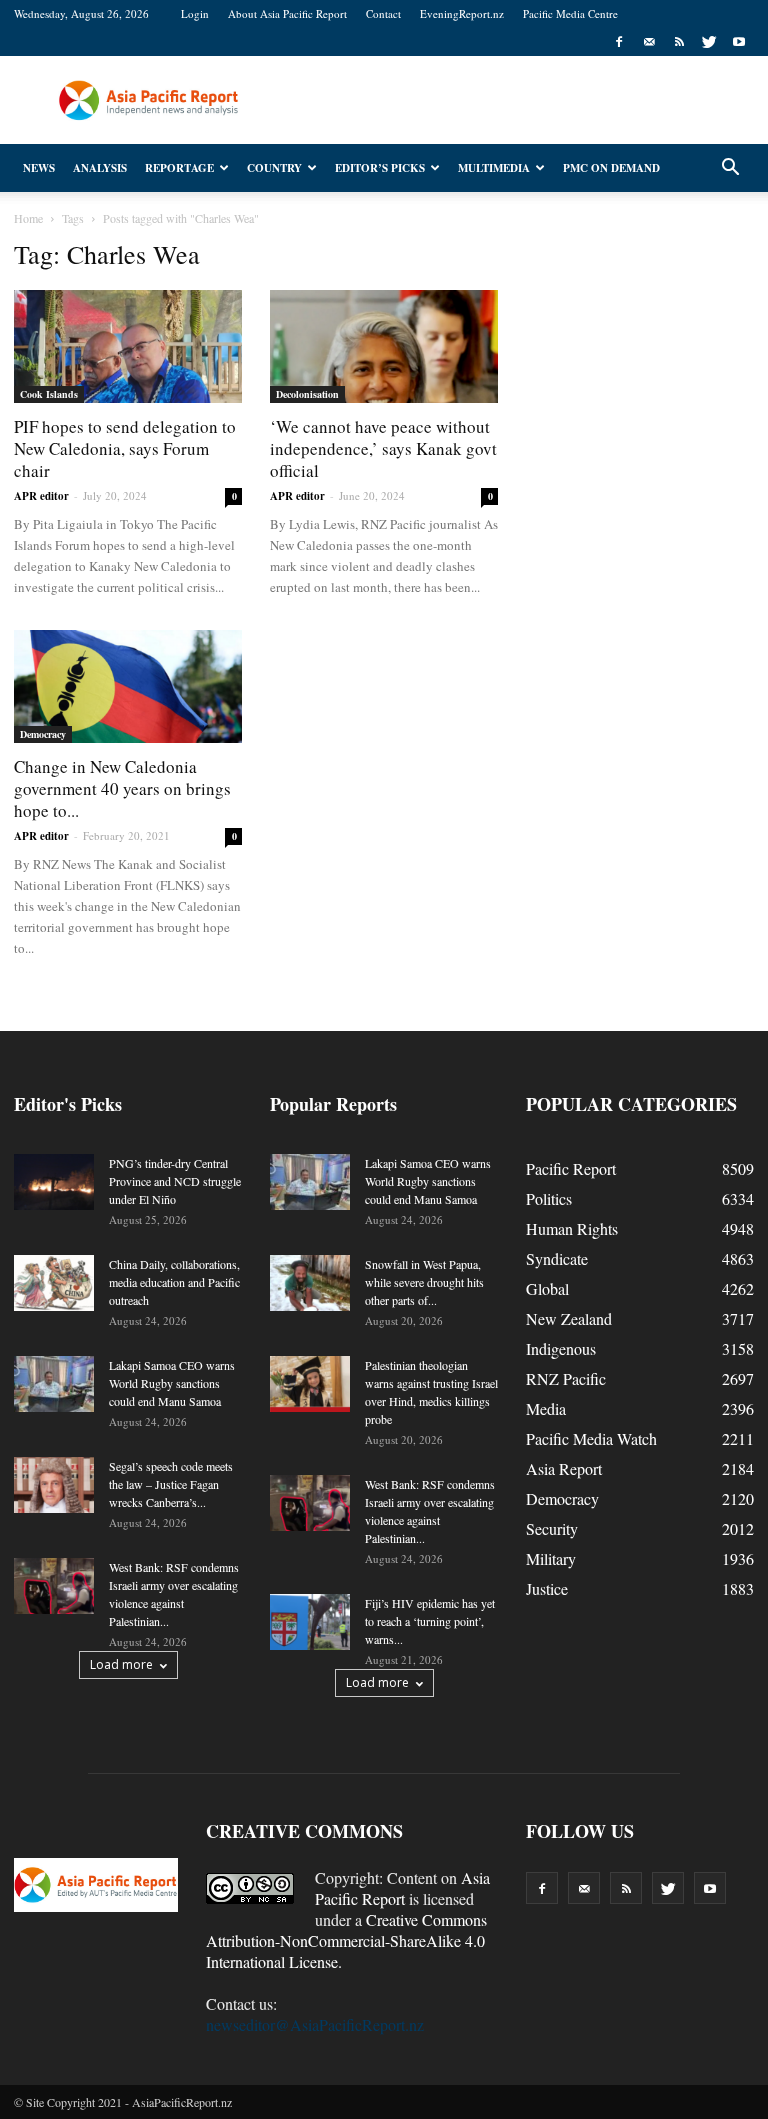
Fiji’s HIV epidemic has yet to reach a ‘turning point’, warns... (430, 1621)
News (39, 168)
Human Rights (572, 1228)
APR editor (41, 496)
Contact (383, 13)
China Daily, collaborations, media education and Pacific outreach (174, 1282)
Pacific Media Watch (591, 1438)
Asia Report (564, 1468)
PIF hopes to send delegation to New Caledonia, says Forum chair (125, 448)
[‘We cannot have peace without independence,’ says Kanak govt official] (384, 346)
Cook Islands (49, 394)
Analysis (100, 168)
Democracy (43, 734)
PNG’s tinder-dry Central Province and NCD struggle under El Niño (175, 1181)
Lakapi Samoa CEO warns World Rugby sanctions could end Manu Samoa (172, 1383)
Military (551, 1558)
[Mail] (649, 42)
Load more (121, 1664)
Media (546, 1408)
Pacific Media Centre (570, 13)
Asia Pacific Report (402, 1888)
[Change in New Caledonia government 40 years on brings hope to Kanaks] (128, 686)
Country (274, 168)
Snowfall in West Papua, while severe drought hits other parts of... (424, 1282)
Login (195, 13)
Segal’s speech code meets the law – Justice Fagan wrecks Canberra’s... (171, 1484)
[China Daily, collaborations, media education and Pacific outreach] (54, 1283)
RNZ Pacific (566, 1378)
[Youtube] (739, 42)
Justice (547, 1588)
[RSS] (679, 42)
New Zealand (569, 1318)
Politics (549, 1198)
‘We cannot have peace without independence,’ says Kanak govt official (383, 448)
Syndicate (557, 1258)
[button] (730, 168)
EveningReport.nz (462, 13)
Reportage (179, 168)
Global (547, 1288)
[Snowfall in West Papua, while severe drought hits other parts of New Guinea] (310, 1283)
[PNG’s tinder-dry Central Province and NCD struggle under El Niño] (54, 1182)
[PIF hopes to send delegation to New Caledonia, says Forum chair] (128, 346)
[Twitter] (709, 42)
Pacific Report (571, 1168)
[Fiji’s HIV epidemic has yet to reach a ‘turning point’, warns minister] (310, 1622)
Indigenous (561, 1348)
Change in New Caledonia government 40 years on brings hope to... (122, 788)
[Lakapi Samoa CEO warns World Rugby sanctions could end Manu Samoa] (54, 1384)
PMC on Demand (611, 168)
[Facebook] (619, 42)
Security (552, 1528)
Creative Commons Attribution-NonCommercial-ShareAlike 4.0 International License (346, 1940)
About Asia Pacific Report (287, 13)
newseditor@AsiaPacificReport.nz (315, 2024)
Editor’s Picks (380, 168)
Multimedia (494, 168)
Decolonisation (307, 394)
